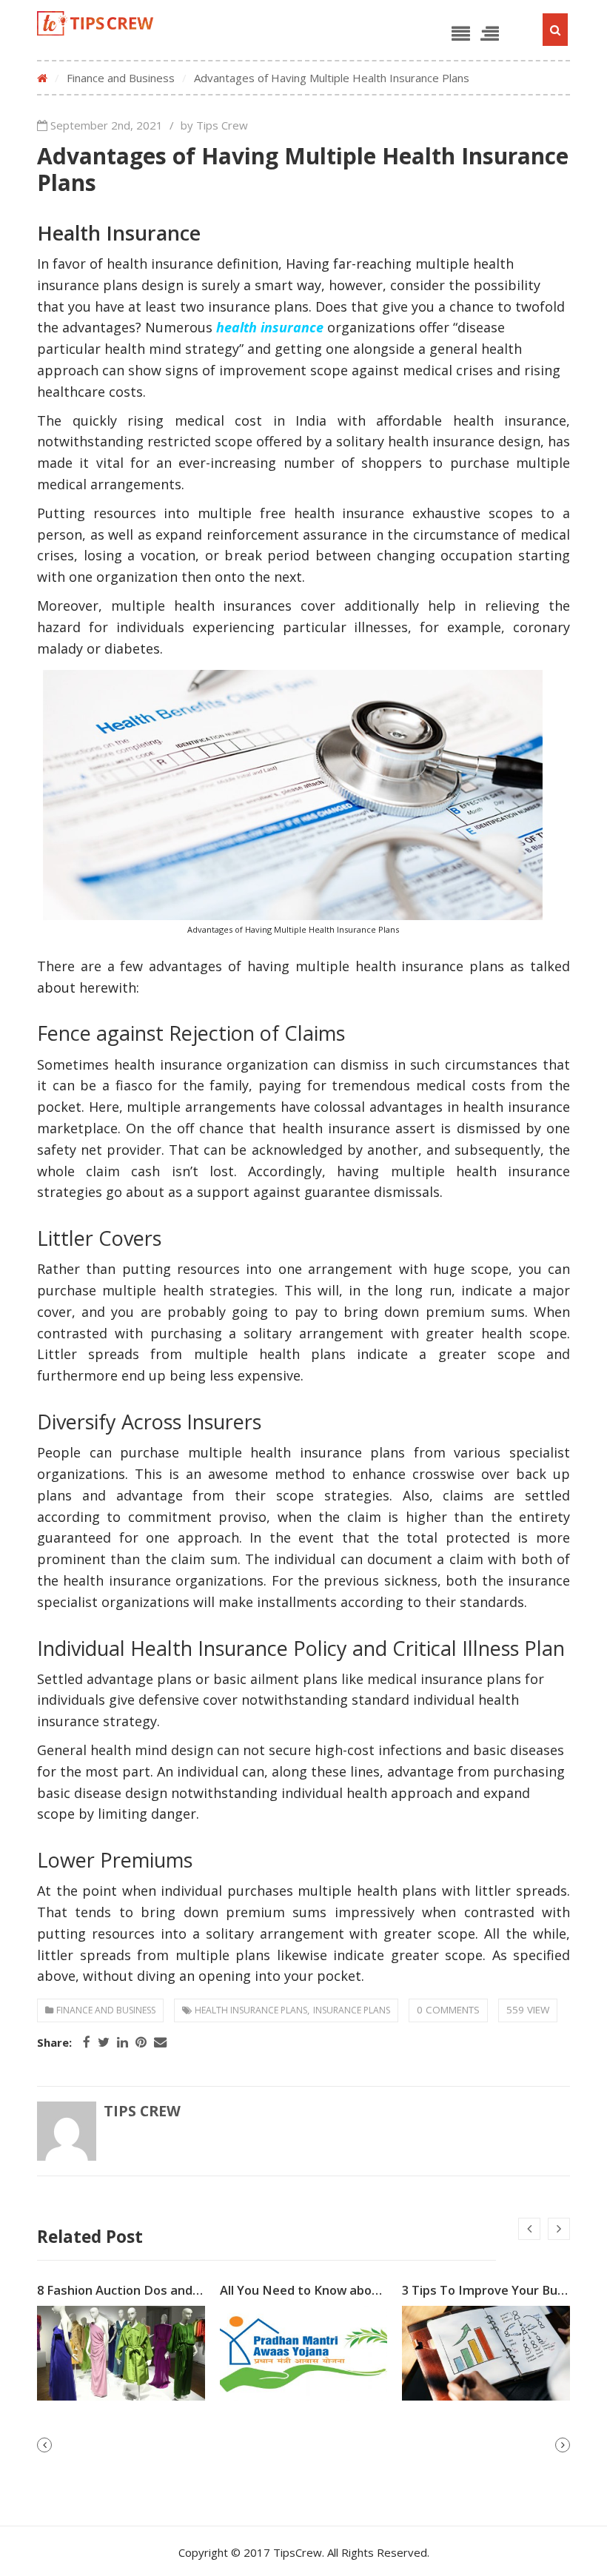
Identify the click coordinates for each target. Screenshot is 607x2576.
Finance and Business (121, 78)
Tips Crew (142, 2111)
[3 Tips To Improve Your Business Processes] (486, 2354)
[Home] (42, 78)
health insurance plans (251, 2010)
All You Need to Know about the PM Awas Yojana (365, 2290)
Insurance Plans (352, 2010)
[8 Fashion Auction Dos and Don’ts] (121, 2354)
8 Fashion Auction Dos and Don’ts (136, 2290)
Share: (54, 2043)
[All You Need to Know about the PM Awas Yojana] (304, 2354)
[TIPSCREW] (95, 23)
